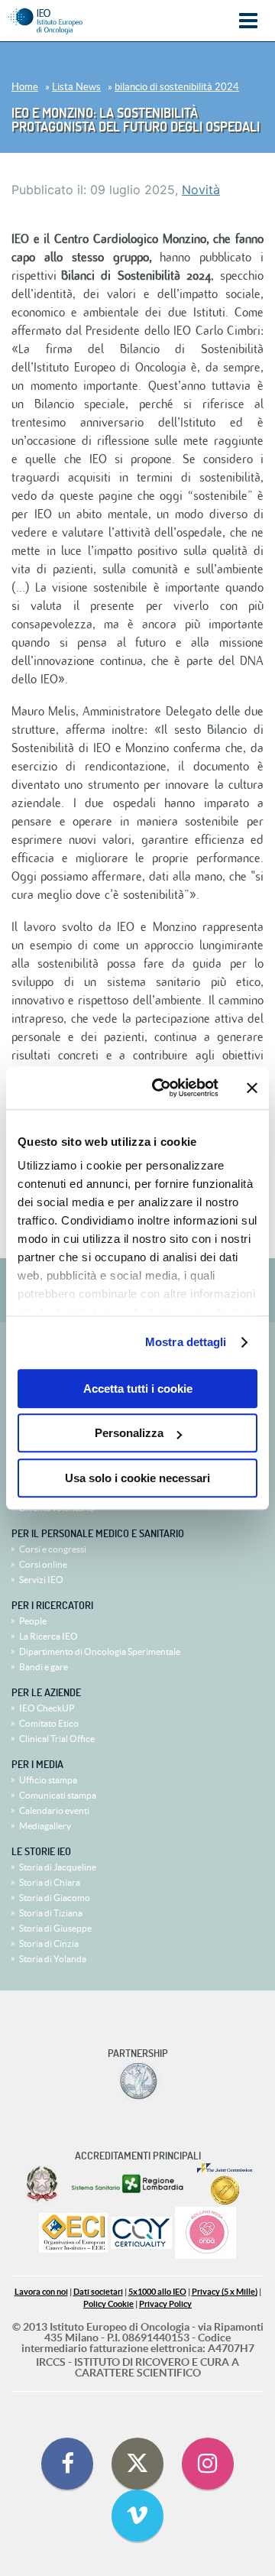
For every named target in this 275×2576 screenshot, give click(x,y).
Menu (248, 21)
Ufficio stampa (48, 1780)
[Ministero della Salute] (42, 2184)
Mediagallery (45, 1826)
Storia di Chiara (50, 1882)
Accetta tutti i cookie (138, 1389)
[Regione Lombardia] (129, 2184)
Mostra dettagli (186, 1342)
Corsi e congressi (53, 1549)
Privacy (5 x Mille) (225, 2292)
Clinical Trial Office (57, 1739)
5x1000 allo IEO (157, 2292)
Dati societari (98, 2292)
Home (25, 87)
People (33, 1621)
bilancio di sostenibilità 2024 (177, 87)
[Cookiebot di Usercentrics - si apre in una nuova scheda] (161, 1088)
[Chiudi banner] (252, 1088)
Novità (201, 190)
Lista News (76, 87)
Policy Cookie (108, 2304)
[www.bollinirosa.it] (205, 2234)
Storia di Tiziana (51, 1913)
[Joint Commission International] (225, 2184)
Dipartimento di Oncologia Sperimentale (100, 1651)
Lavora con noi (41, 2292)
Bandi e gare (44, 1667)
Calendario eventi (54, 1810)
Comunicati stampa (58, 1795)
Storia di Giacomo (55, 1898)
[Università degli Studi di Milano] (138, 2081)
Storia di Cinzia (49, 1943)
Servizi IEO (41, 1580)
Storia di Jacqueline (58, 1867)
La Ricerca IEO (49, 1636)
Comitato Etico (49, 1723)
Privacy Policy (165, 2304)
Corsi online (43, 1564)
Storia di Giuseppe (55, 1928)
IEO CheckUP (47, 1708)
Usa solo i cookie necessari (137, 1478)
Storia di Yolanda (53, 1959)
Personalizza (129, 1433)
